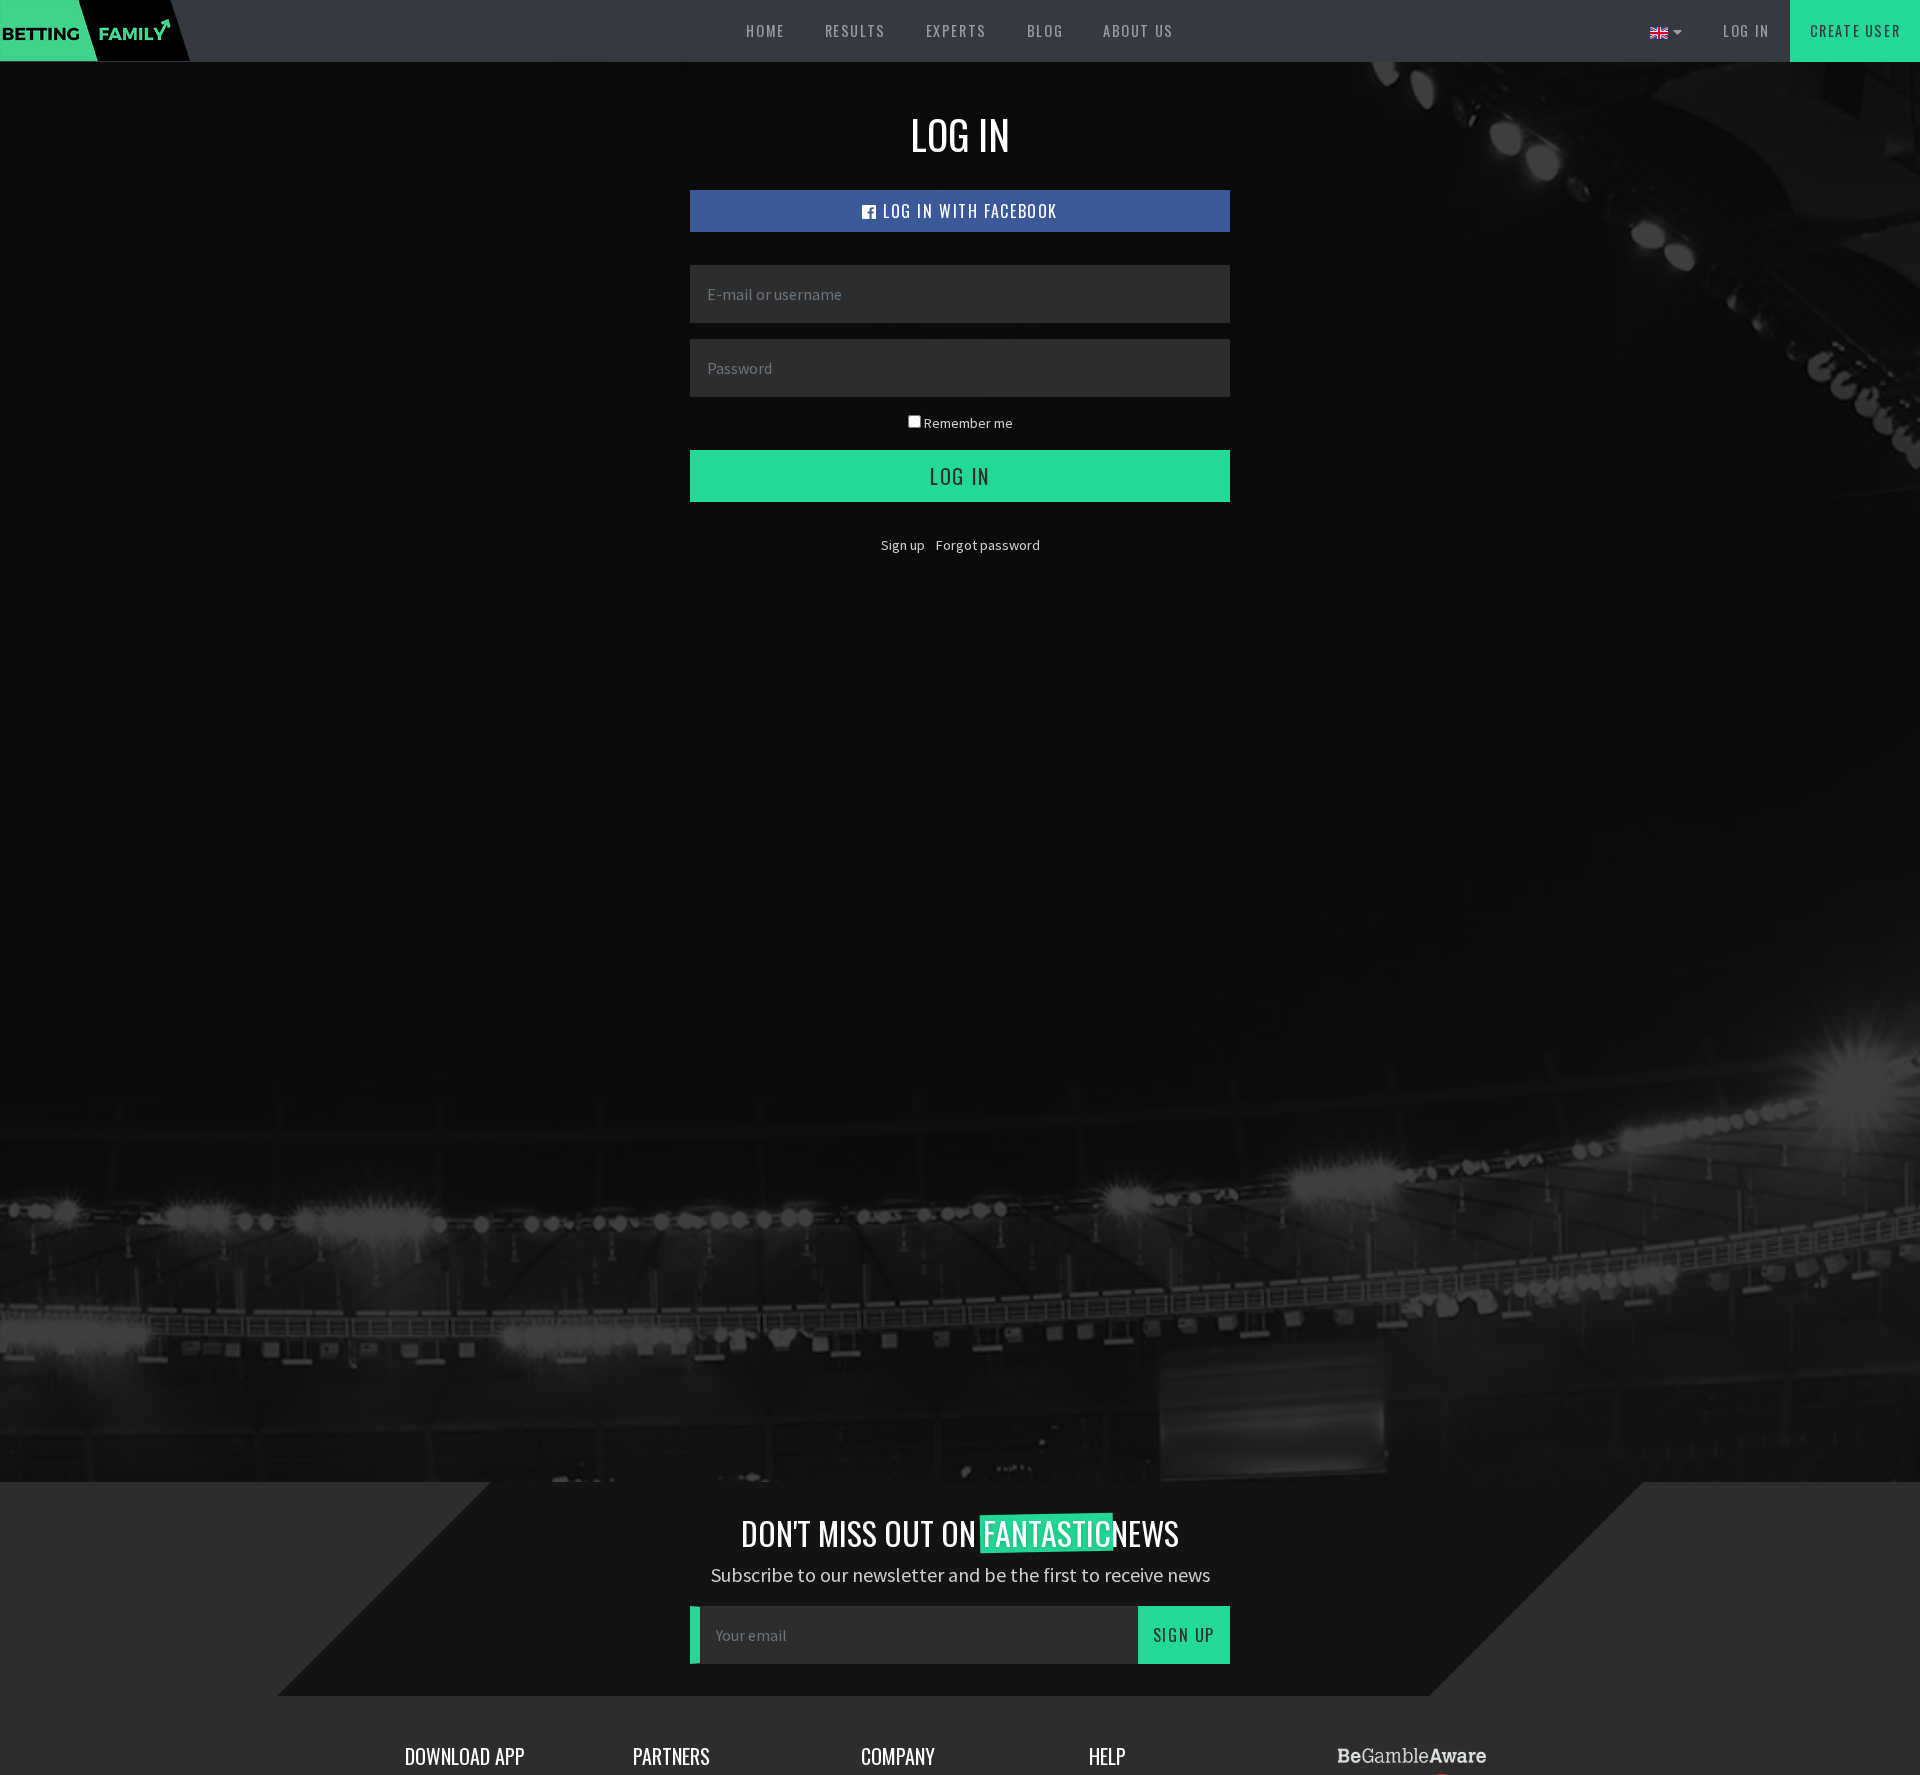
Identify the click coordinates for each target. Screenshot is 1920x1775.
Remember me (967, 423)
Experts (956, 30)
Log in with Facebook (968, 211)
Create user (1855, 30)
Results (855, 30)
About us (1138, 30)
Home (765, 30)
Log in (1746, 30)
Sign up (903, 545)
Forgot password (988, 545)
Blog (1045, 30)
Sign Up (1184, 1635)
